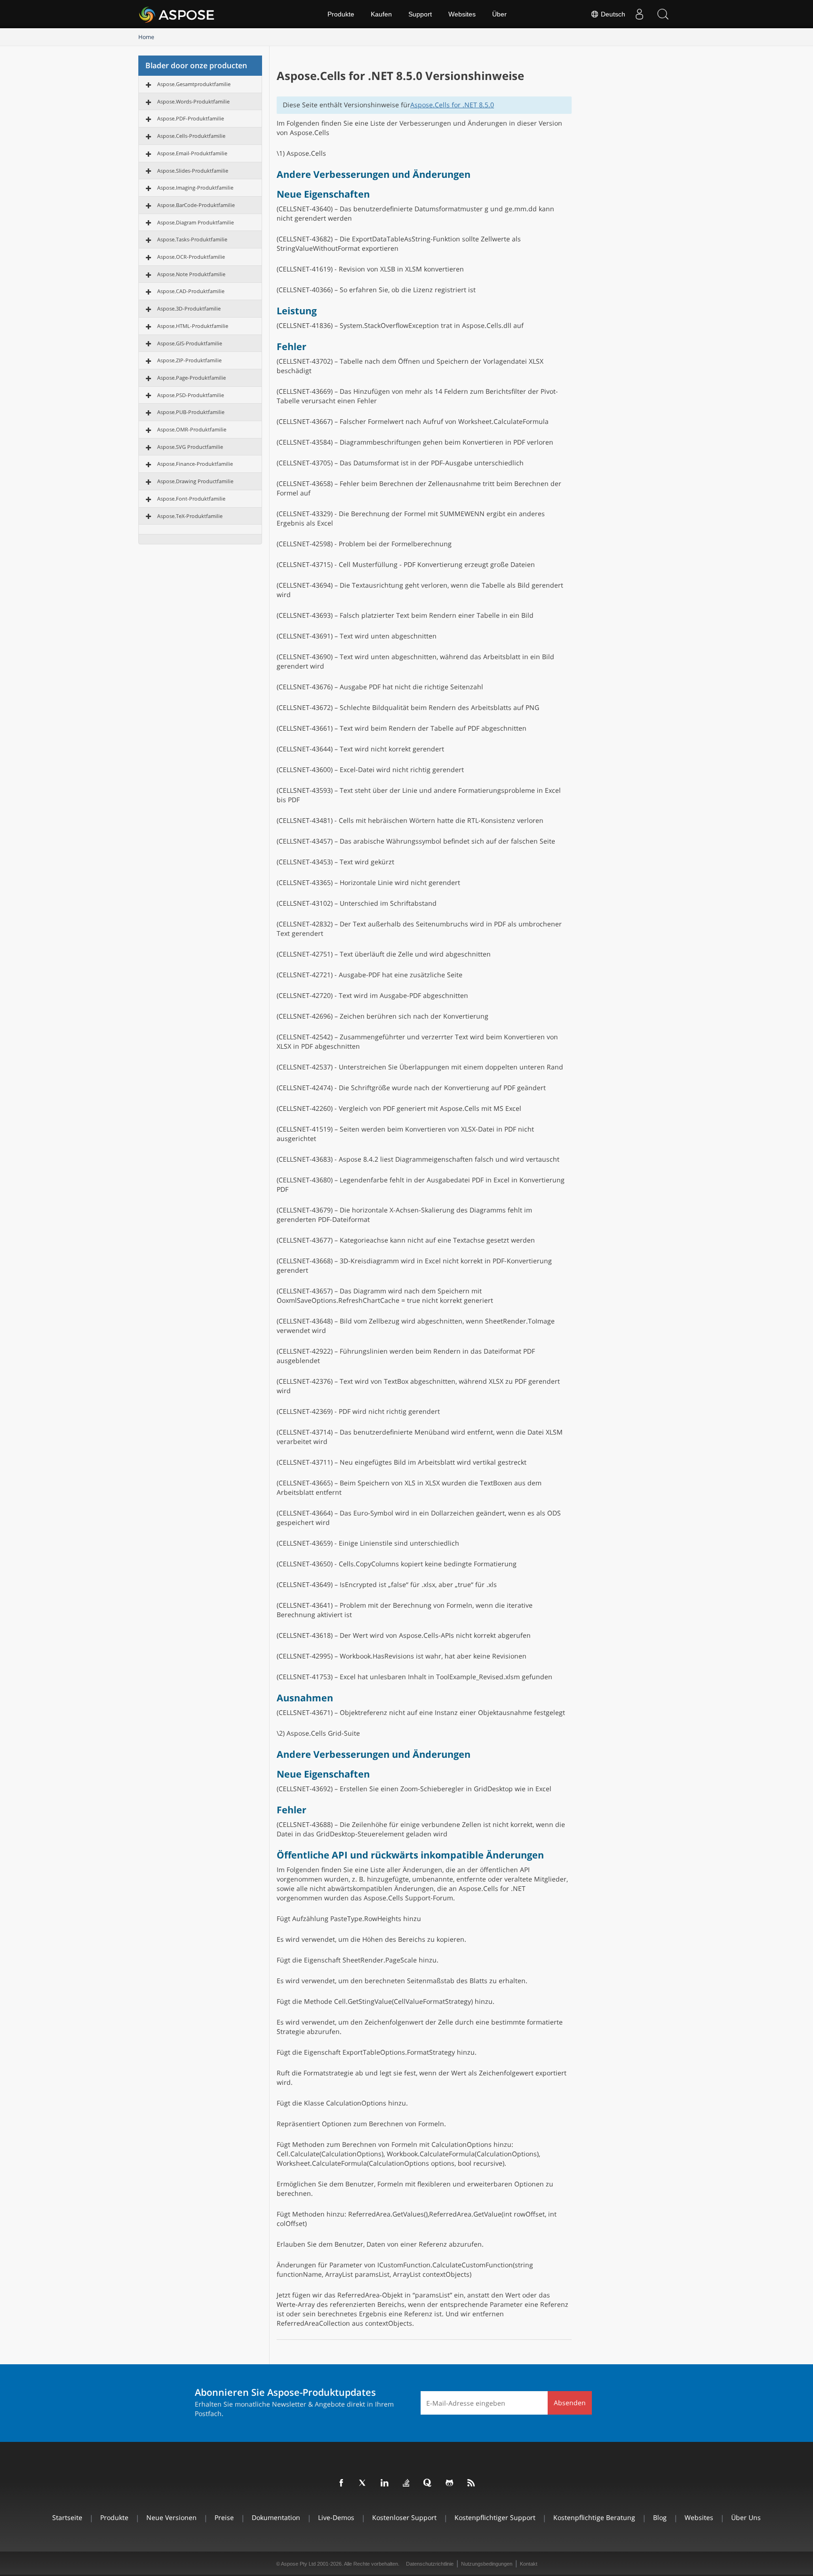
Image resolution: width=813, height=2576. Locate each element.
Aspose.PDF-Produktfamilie (191, 118)
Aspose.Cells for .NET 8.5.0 (452, 105)
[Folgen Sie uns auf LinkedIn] (385, 2483)
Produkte (341, 14)
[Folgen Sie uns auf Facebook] (342, 2483)
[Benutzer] (639, 14)
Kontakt (529, 2564)
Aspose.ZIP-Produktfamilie (189, 360)
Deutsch (612, 14)
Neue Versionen (171, 2517)
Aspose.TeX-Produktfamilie (190, 516)
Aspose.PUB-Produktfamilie (191, 412)
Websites (462, 14)
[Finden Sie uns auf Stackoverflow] (406, 2483)
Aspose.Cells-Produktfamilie (191, 136)
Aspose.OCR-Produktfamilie (191, 257)
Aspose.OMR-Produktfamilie (192, 429)
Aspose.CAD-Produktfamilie (191, 291)
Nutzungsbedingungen (487, 2564)
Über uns (746, 2517)
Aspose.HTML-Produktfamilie (193, 326)
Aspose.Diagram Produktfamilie (195, 222)
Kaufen (381, 14)
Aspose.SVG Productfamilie (190, 447)
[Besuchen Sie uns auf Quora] (428, 2483)
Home (146, 37)
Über (499, 14)
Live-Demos (336, 2517)
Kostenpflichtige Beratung (594, 2517)
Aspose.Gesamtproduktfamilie (194, 84)
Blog (660, 2517)
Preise (224, 2517)
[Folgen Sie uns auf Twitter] (363, 2483)
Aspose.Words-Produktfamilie (193, 101)
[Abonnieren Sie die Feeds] (471, 2483)
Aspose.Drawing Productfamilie (195, 481)
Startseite (67, 2517)
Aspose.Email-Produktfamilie (192, 153)
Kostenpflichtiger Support (495, 2517)
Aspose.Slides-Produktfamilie (193, 171)
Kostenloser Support (404, 2517)
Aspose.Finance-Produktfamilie (195, 464)
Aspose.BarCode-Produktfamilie (196, 205)
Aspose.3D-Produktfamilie (189, 308)
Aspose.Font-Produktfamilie (191, 498)
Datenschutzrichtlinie (430, 2564)
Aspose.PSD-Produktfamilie (191, 395)
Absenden (570, 2403)
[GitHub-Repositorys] (450, 2483)
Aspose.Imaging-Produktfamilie (195, 187)
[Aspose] (177, 14)
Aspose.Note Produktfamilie (191, 274)
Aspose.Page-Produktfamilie (191, 378)
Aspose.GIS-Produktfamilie (190, 343)
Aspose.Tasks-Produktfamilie (192, 239)
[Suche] (663, 14)
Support (420, 14)
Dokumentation (276, 2517)
